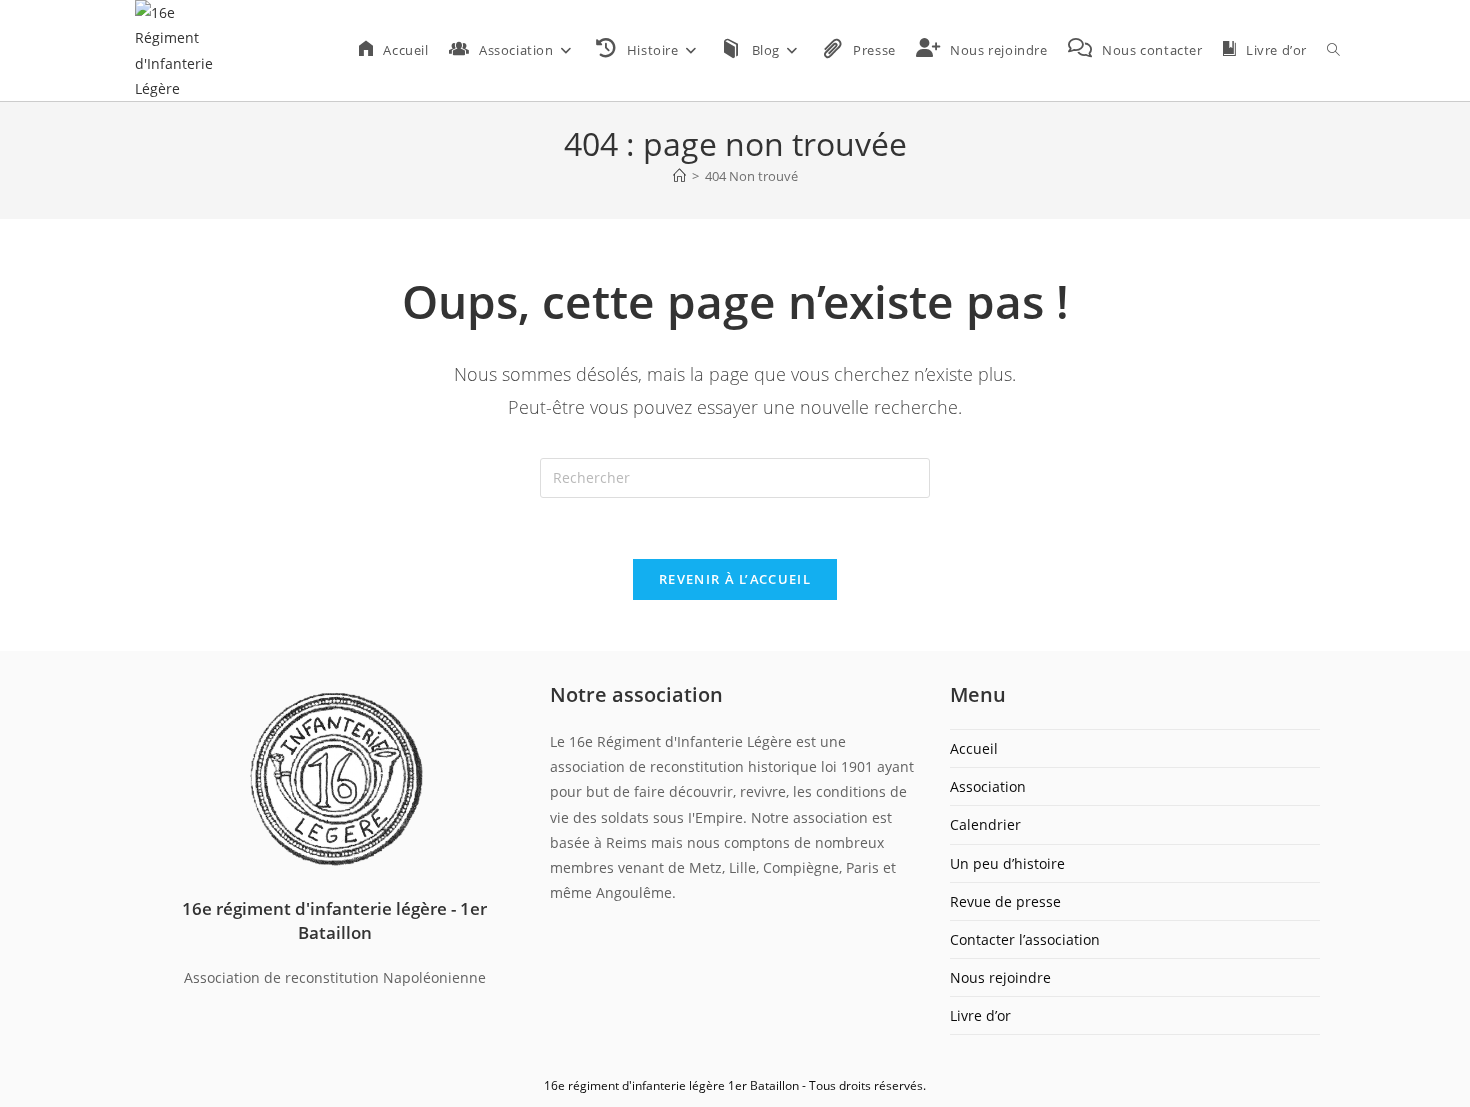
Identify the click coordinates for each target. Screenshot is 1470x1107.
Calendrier (985, 824)
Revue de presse (1005, 901)
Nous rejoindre (1000, 977)
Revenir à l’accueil (735, 579)
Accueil (974, 748)
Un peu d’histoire (1007, 863)
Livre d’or (980, 1015)
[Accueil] (679, 176)
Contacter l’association (1025, 939)
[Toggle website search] (1333, 50)
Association (988, 786)
